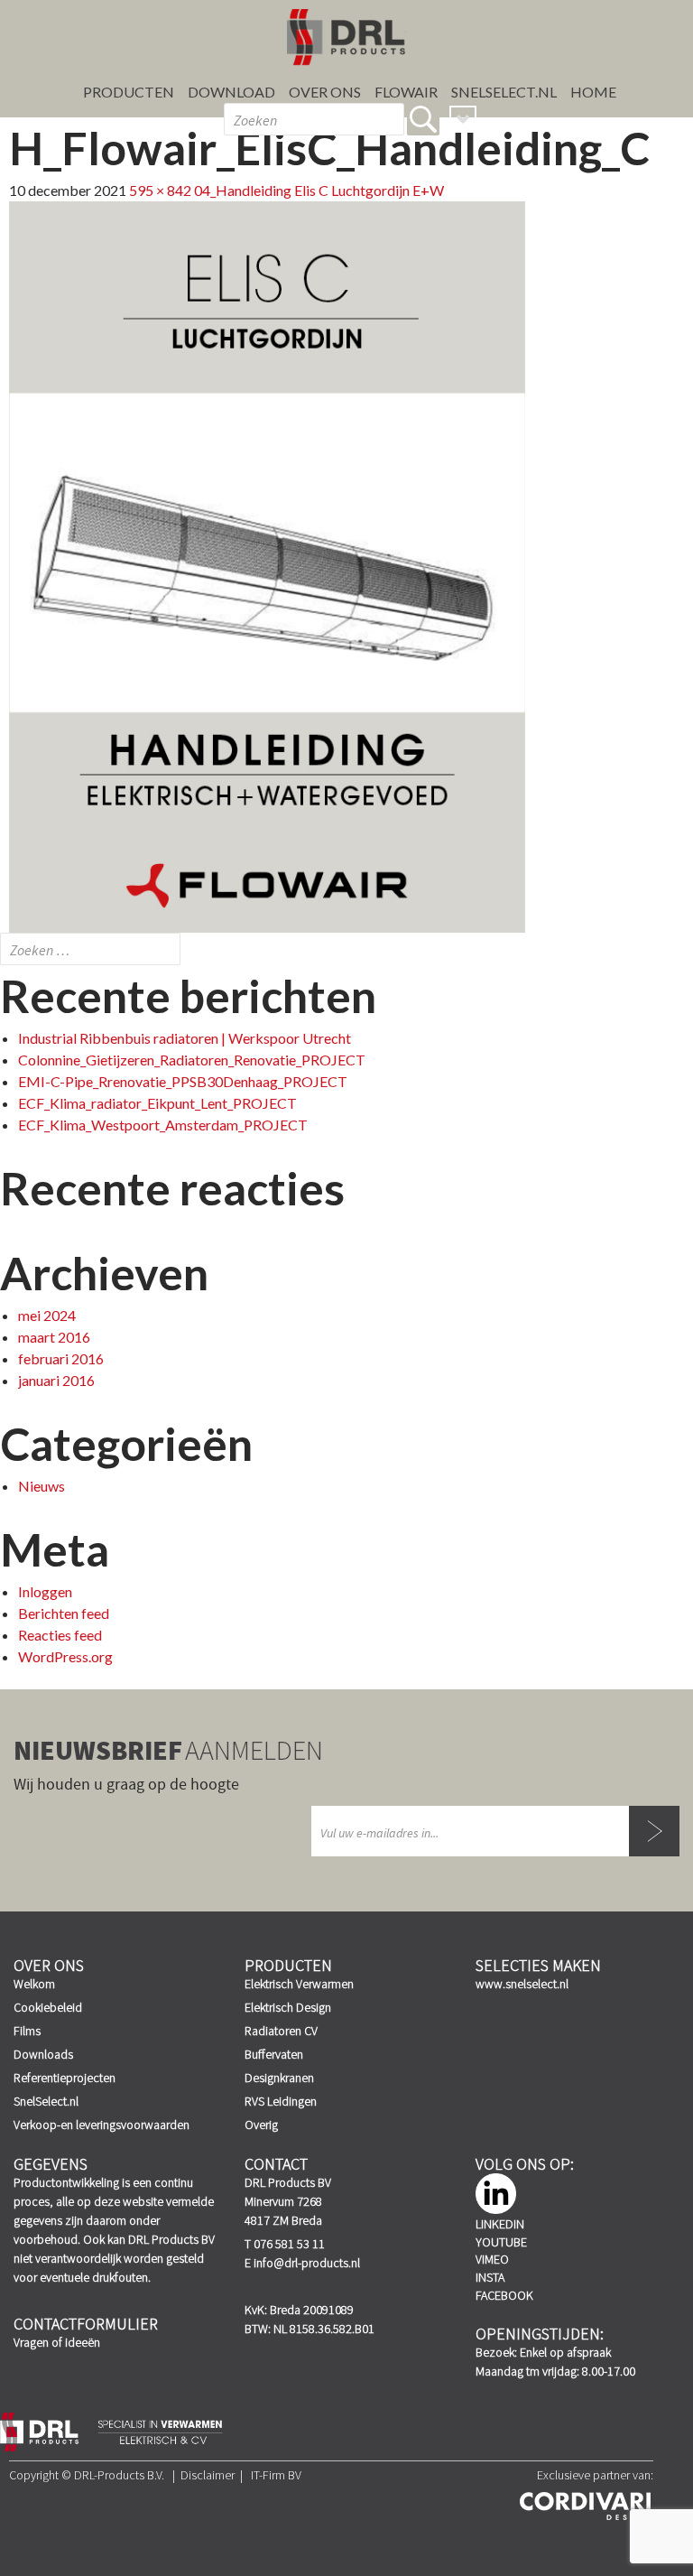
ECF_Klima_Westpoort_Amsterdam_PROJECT (163, 1125)
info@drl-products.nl (307, 2263)
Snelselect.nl (504, 92)
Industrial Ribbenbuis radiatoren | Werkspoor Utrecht (185, 1038)
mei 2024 (47, 1315)
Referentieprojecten (65, 2078)
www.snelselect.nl (522, 1984)
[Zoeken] (423, 119)
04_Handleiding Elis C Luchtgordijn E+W (319, 190)
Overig (261, 2125)
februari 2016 (61, 1358)
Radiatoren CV (281, 2031)
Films (27, 2031)
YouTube (501, 2242)
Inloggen (45, 1591)
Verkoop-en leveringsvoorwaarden (102, 2125)
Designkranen (279, 2078)
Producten (129, 92)
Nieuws (42, 1486)
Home (593, 92)
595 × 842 (160, 190)
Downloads (43, 2054)
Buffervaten (274, 2054)
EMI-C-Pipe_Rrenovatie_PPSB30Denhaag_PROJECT (183, 1081)
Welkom (34, 1984)
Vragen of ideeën (57, 2342)
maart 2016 (54, 1337)
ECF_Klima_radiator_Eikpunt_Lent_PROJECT (157, 1103)
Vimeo (492, 2259)
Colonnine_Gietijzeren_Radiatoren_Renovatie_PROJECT (192, 1060)
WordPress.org (65, 1656)
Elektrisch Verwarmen (299, 1984)
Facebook (504, 2295)
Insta (490, 2277)
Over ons (325, 92)
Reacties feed (60, 1635)
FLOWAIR (406, 92)
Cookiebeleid (48, 2007)
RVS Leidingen (281, 2101)
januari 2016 (56, 1380)
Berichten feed (64, 1613)
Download (231, 92)
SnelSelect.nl (46, 2101)
